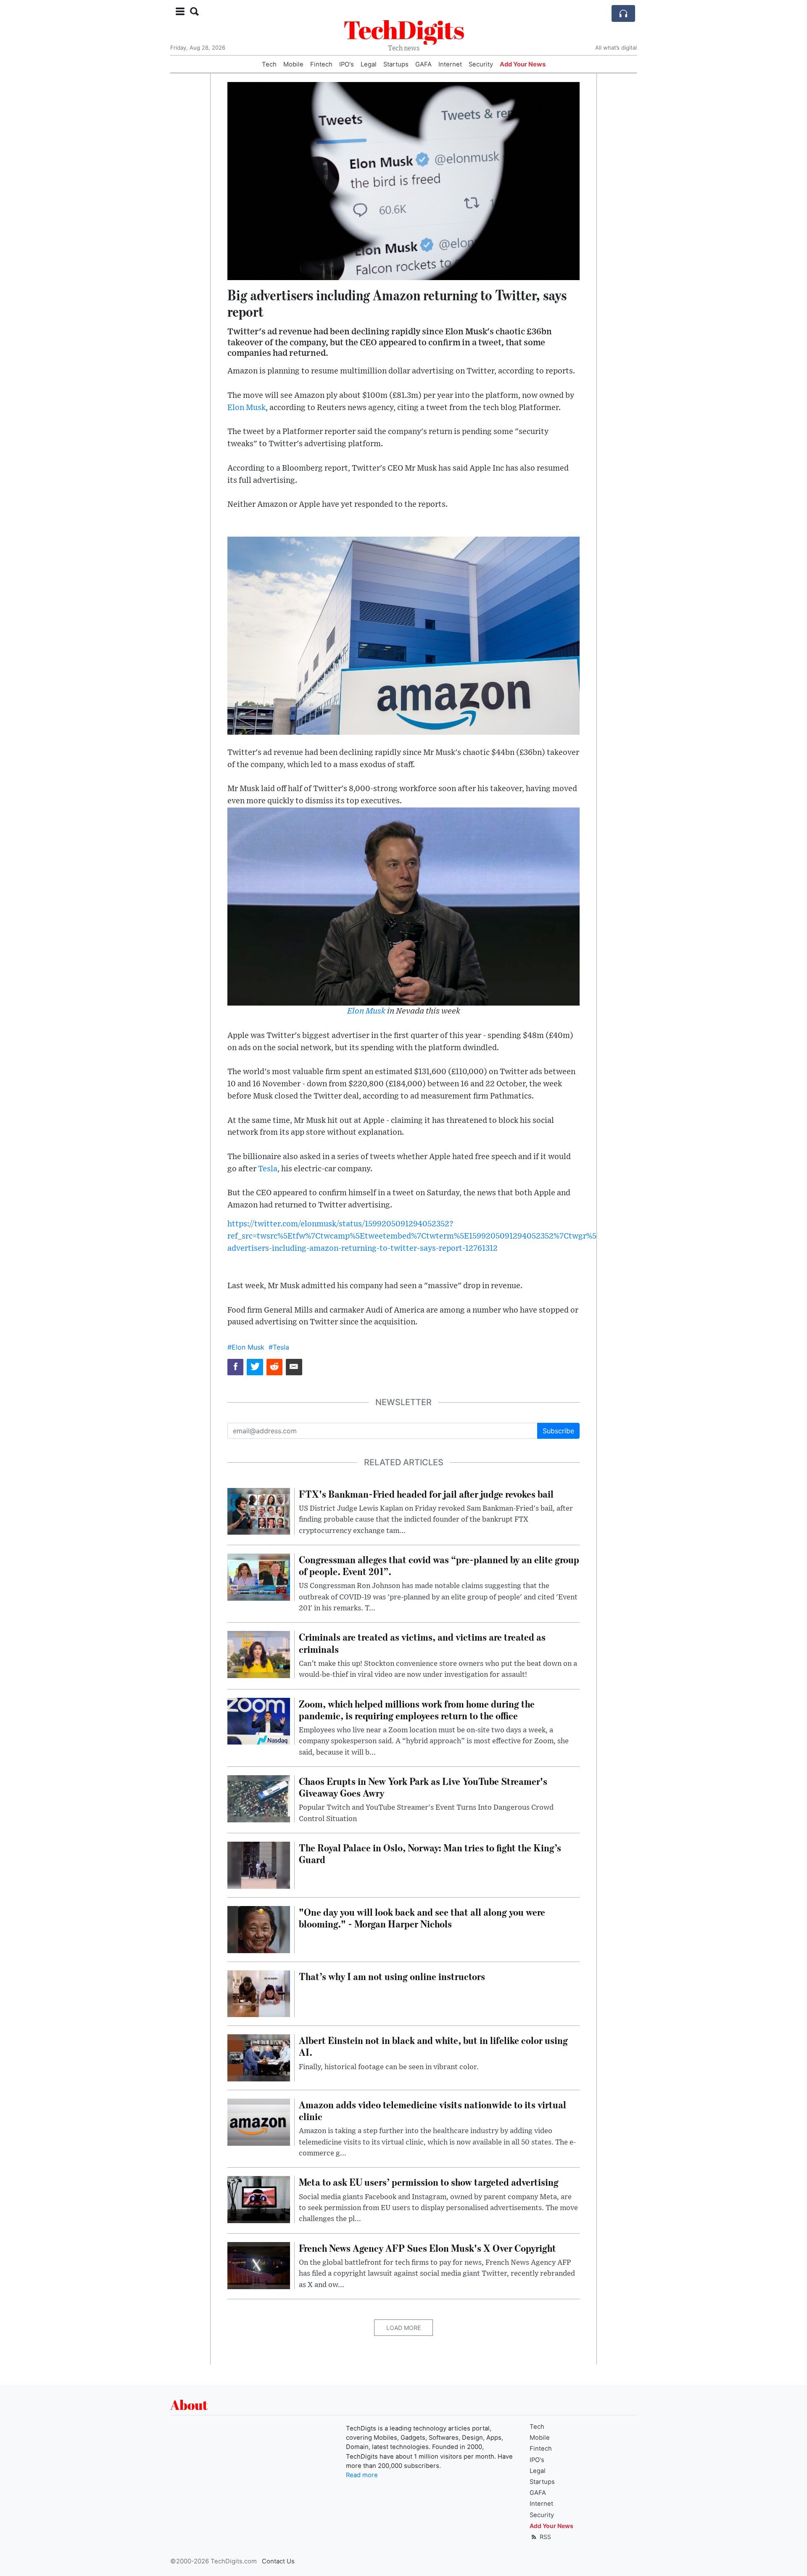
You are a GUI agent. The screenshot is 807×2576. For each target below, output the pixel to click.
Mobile (293, 64)
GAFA (423, 64)
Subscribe (558, 1431)
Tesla (268, 1169)
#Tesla (279, 1347)
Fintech (321, 64)
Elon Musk (247, 408)
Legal (369, 64)
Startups (396, 64)
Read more (362, 2475)
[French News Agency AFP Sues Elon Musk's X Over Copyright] (259, 2265)
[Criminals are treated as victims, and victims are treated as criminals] (259, 1654)
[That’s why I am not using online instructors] (259, 1993)
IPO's (347, 64)
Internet (450, 64)
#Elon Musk (246, 1347)
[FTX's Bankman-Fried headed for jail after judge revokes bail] (259, 1511)
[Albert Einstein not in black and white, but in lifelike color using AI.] (259, 2057)
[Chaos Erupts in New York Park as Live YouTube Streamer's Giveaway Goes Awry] (259, 1798)
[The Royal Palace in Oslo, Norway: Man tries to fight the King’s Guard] (259, 1864)
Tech (269, 64)
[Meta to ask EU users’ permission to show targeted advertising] (259, 2199)
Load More (403, 2328)
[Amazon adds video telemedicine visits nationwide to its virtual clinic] (259, 2121)
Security (481, 64)
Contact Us (278, 2561)
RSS (545, 2537)
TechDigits (404, 29)
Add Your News (523, 64)
